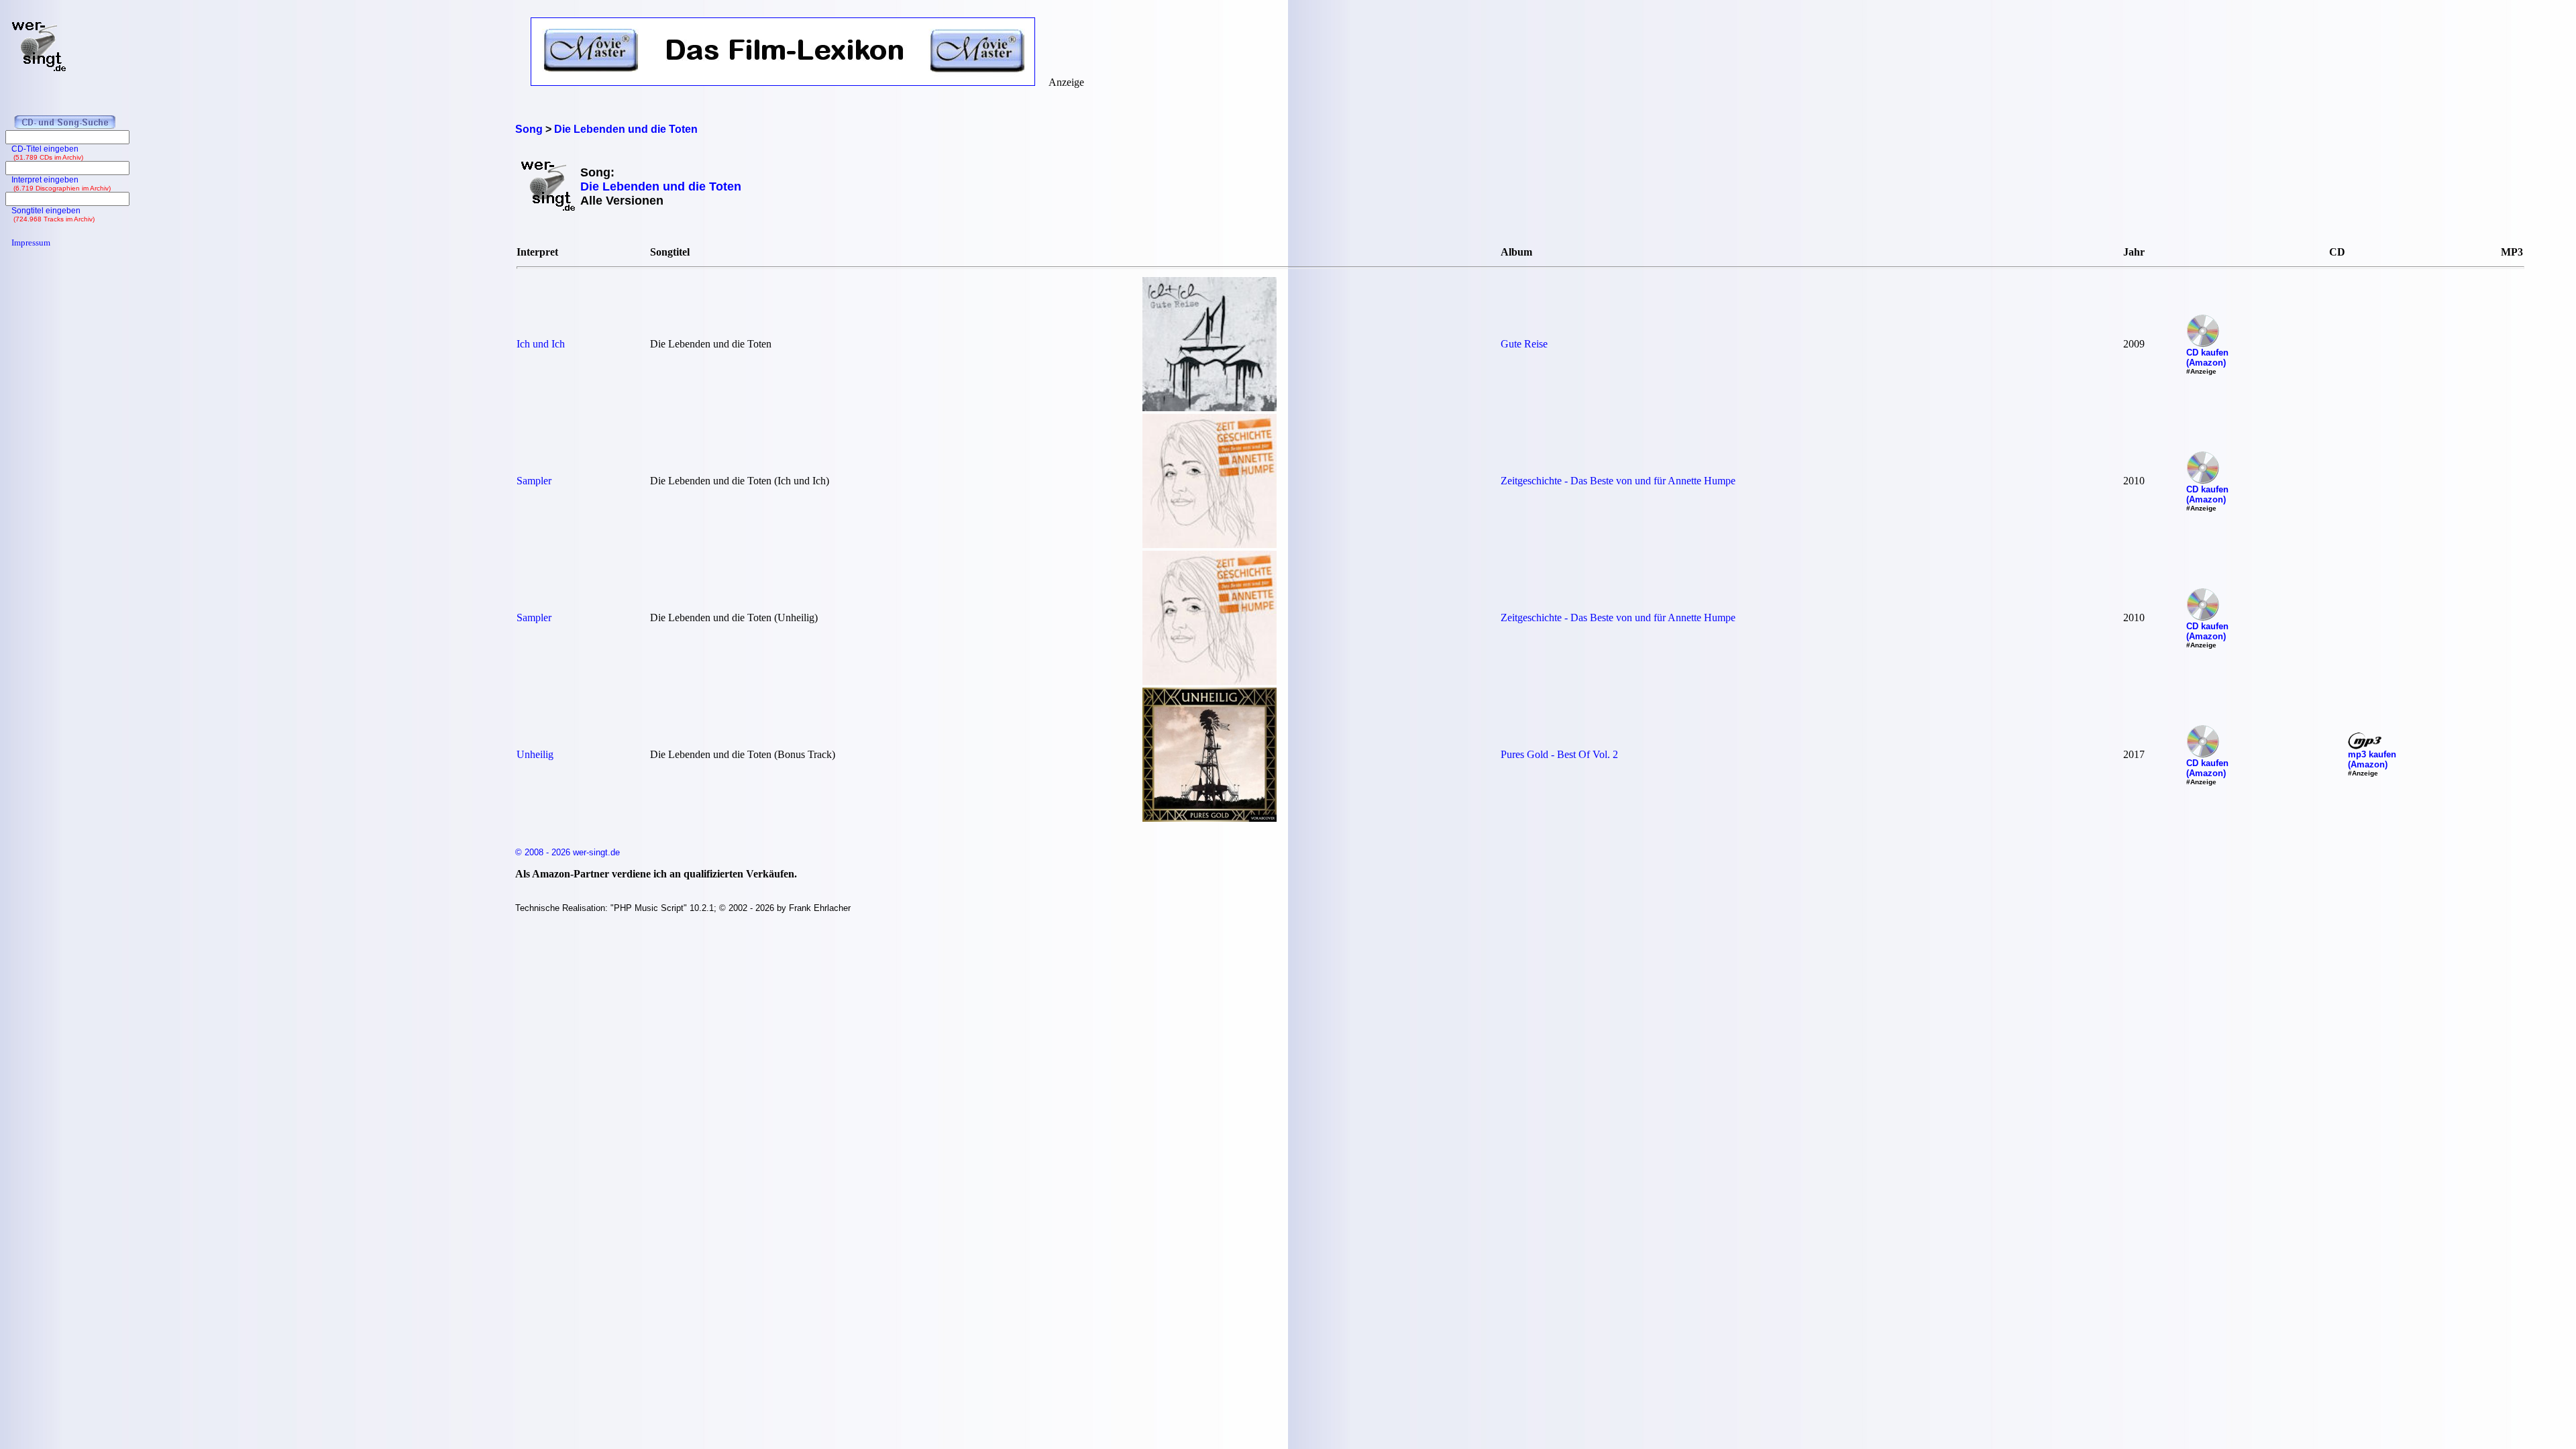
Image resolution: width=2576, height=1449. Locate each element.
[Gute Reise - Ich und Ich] (1210, 408)
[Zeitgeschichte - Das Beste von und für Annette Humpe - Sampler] (1210, 544)
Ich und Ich (541, 344)
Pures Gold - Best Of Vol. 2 (1559, 754)
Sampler (534, 481)
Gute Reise (1524, 344)
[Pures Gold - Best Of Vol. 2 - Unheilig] (1210, 818)
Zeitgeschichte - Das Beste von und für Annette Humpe (1618, 481)
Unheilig (535, 754)
